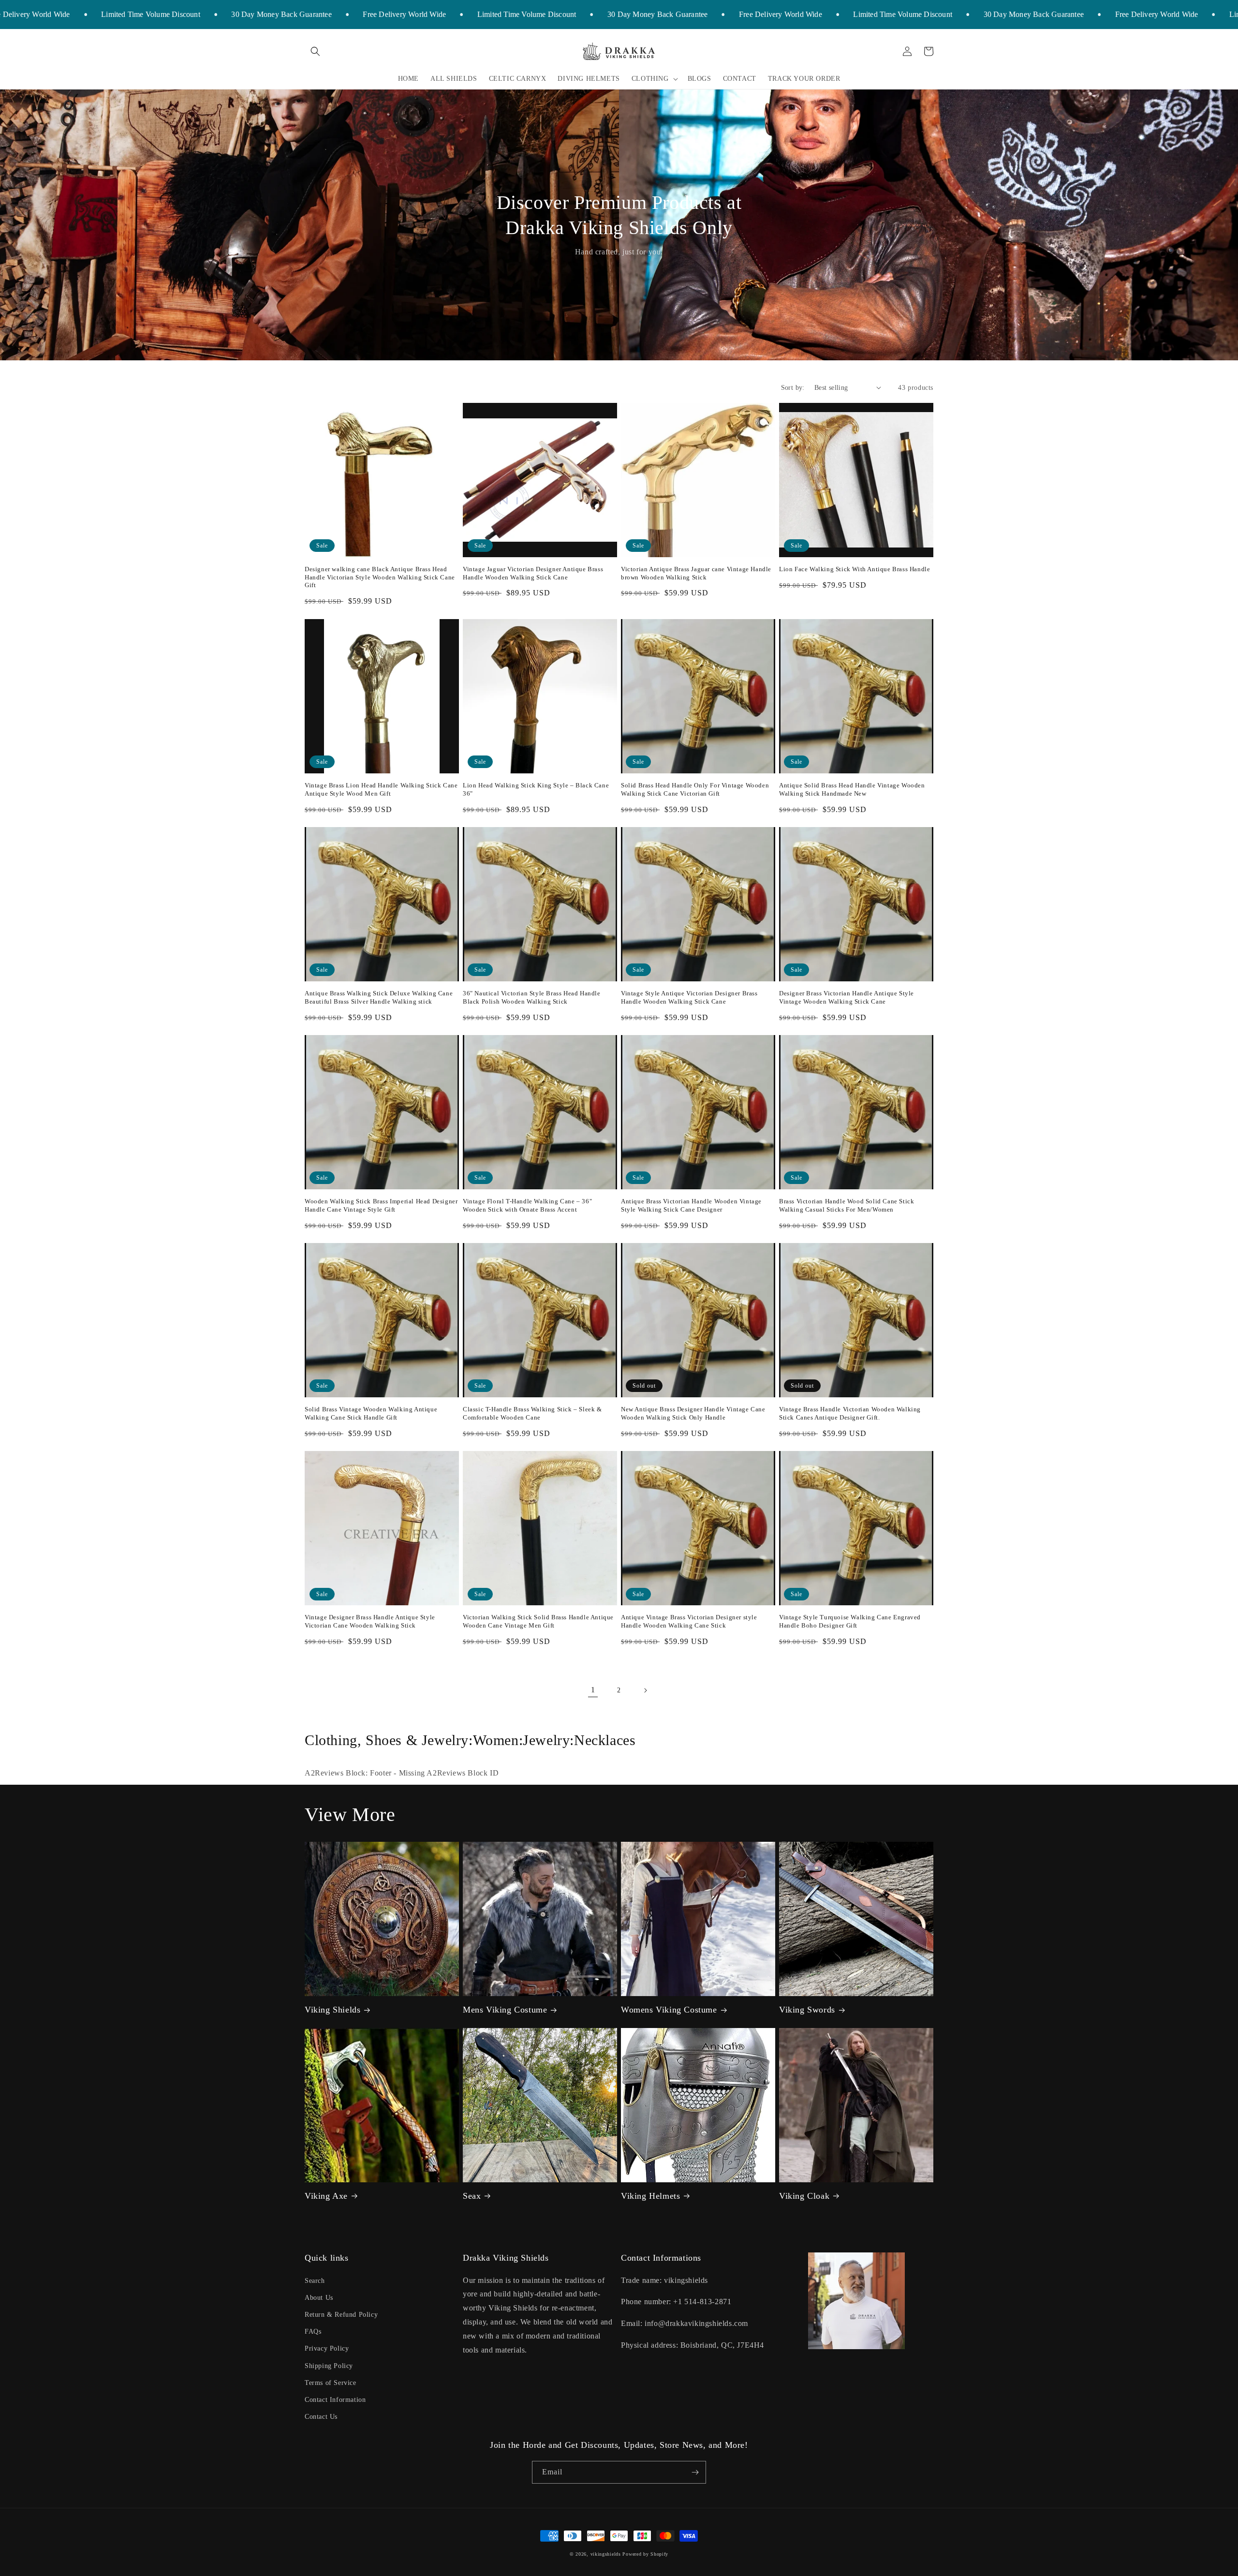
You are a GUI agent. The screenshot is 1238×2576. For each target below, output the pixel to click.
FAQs (313, 2332)
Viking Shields (332, 2010)
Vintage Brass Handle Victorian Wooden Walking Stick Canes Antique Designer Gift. (850, 1413)
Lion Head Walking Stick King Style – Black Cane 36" (536, 789)
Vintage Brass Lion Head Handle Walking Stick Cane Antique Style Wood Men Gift (381, 789)
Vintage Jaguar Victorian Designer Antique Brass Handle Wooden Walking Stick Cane (533, 573)
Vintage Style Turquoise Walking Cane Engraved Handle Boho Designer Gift (850, 1621)
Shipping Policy (329, 2366)
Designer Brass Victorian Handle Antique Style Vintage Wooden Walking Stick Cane (847, 997)
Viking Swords (807, 2010)
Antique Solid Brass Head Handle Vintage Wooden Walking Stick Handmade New (852, 789)
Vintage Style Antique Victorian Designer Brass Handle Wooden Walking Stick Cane (689, 997)
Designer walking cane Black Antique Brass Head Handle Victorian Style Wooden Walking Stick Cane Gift (380, 577)
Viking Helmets (650, 2196)
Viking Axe (326, 2196)
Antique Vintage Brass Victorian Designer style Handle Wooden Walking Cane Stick (689, 1621)
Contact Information (335, 2400)
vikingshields (606, 2554)
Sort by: (793, 388)
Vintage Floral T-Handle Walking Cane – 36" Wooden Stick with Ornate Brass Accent (527, 1205)
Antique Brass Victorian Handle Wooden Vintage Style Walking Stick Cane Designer (691, 1205)
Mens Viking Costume (505, 2010)
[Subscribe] (695, 2472)
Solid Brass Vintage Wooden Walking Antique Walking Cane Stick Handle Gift (371, 1413)
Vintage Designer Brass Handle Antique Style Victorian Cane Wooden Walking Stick (370, 1621)
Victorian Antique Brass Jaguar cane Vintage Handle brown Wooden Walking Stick (696, 573)
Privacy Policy (327, 2348)
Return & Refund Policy (341, 2315)
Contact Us (321, 2417)
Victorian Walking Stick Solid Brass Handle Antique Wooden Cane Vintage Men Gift (538, 1621)
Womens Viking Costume (669, 2010)
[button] (315, 51)
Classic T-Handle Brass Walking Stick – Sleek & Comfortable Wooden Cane (532, 1413)
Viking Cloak (804, 2196)
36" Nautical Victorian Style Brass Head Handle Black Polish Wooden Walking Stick (532, 997)
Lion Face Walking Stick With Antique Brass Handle (855, 569)
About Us (319, 2298)
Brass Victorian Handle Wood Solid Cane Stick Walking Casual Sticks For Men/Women (847, 1205)
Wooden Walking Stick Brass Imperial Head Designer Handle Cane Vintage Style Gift (381, 1205)
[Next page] (645, 1690)
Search (315, 2281)
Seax (472, 2196)
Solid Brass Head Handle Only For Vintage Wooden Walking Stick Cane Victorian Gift (695, 789)
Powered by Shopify (645, 2554)
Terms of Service (331, 2383)
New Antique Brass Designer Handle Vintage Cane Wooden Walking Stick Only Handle (693, 1413)
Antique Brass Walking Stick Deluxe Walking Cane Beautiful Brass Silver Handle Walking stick (379, 997)
